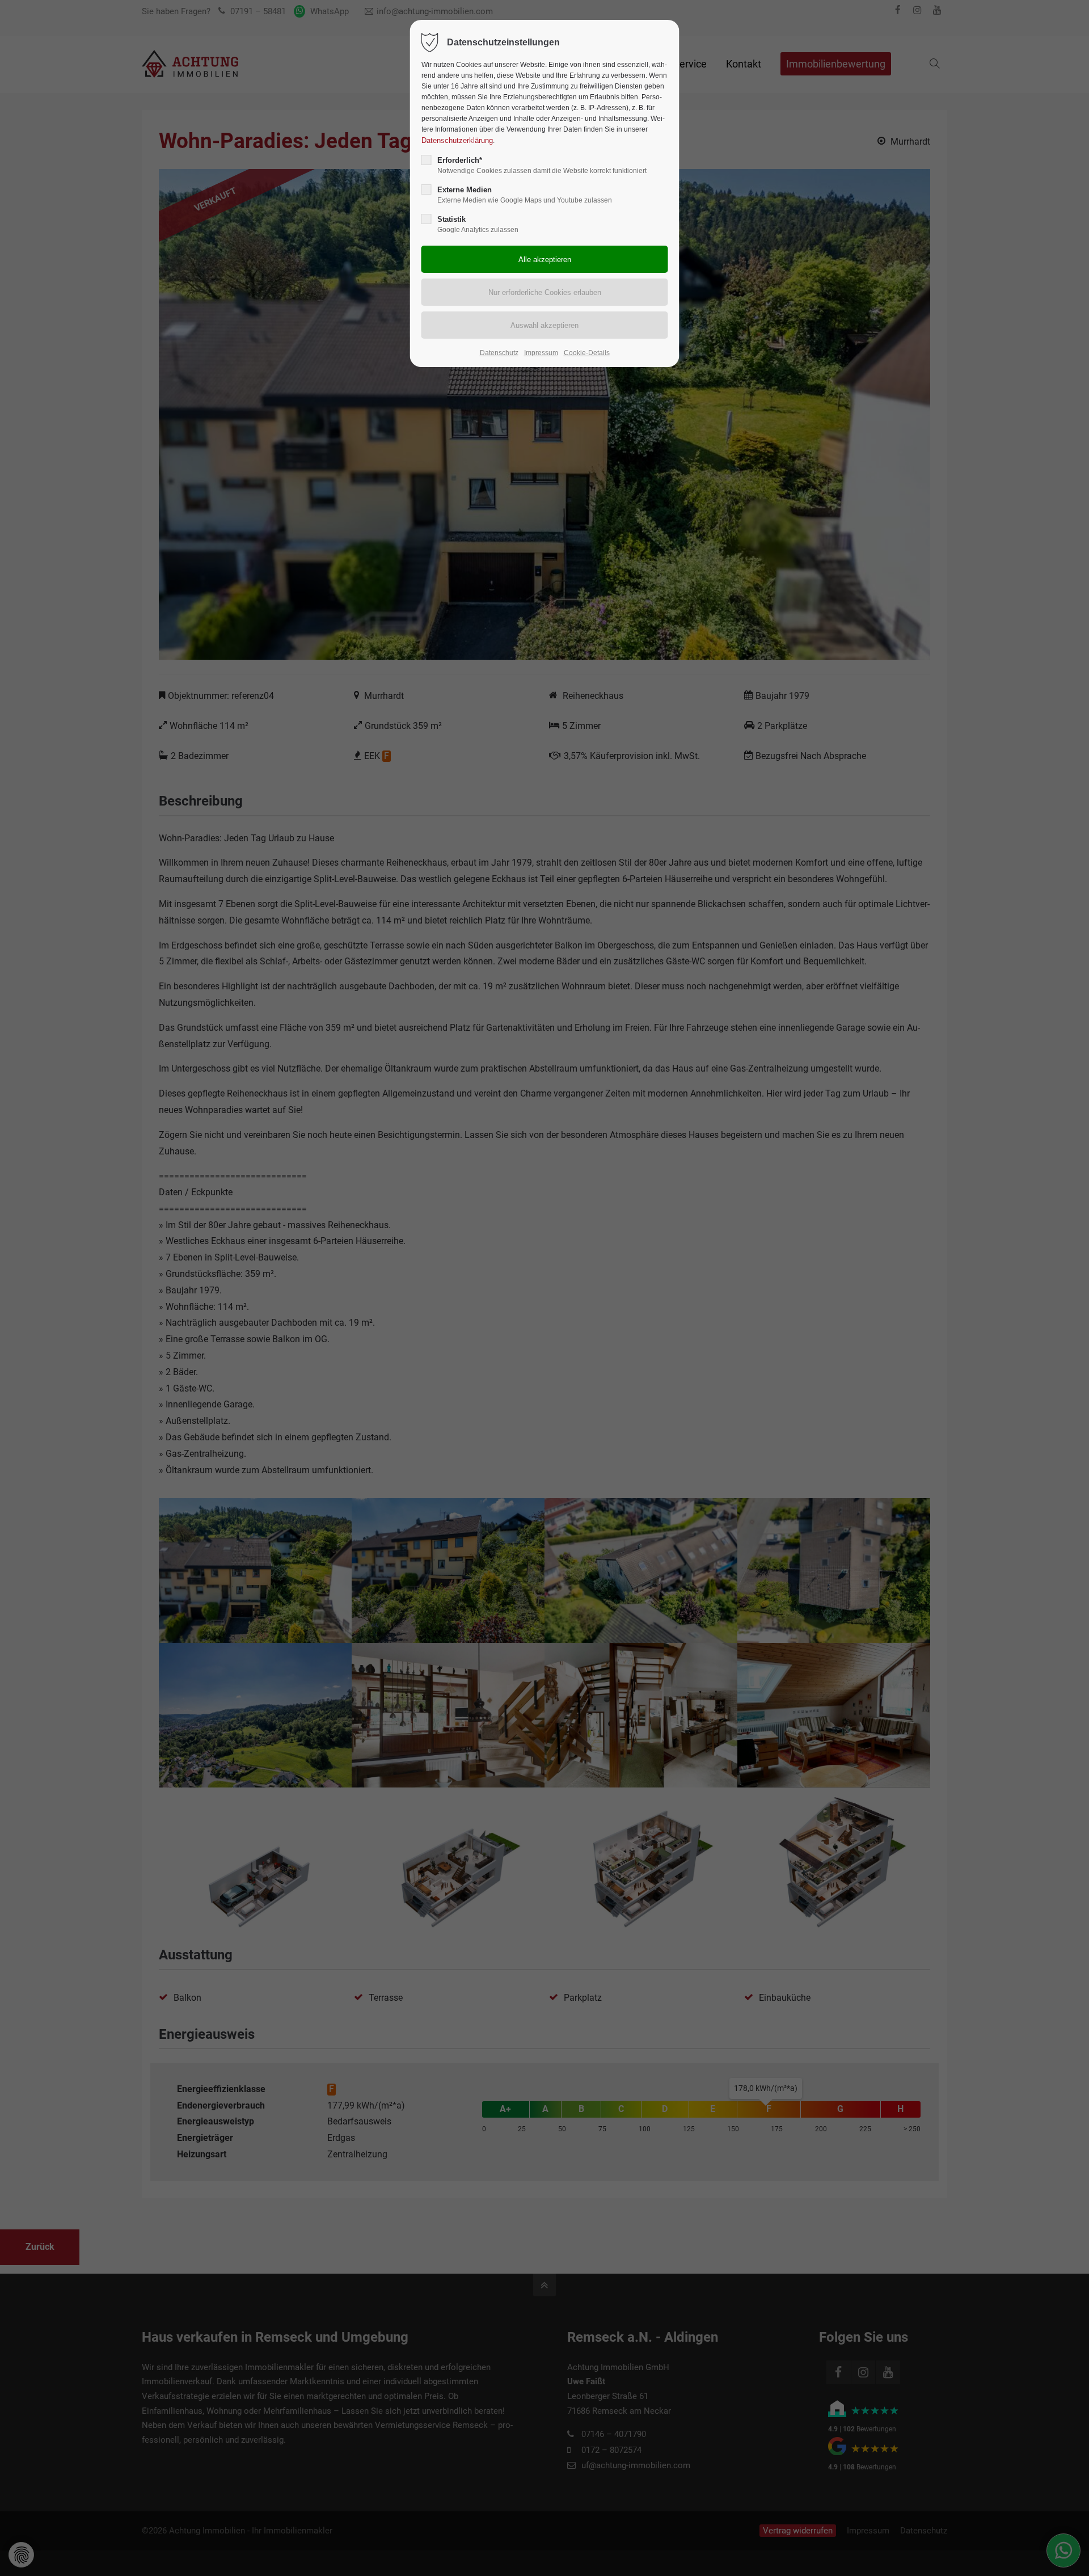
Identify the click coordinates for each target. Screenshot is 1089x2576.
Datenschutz (499, 353)
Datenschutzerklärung (457, 140)
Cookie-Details (587, 353)
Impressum (541, 353)
